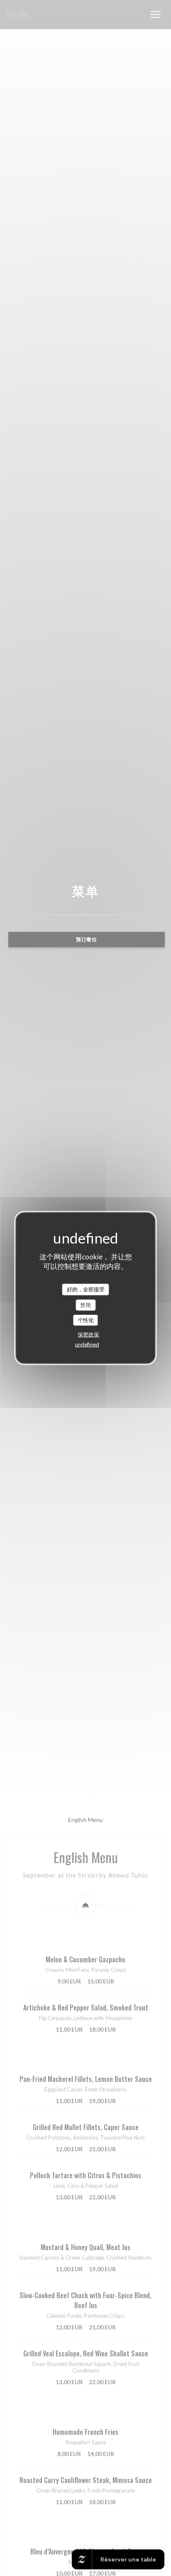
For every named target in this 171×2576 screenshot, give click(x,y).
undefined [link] (87, 1344)
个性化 (86, 1320)
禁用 (85, 1305)
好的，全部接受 (86, 1289)
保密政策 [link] (88, 1334)
